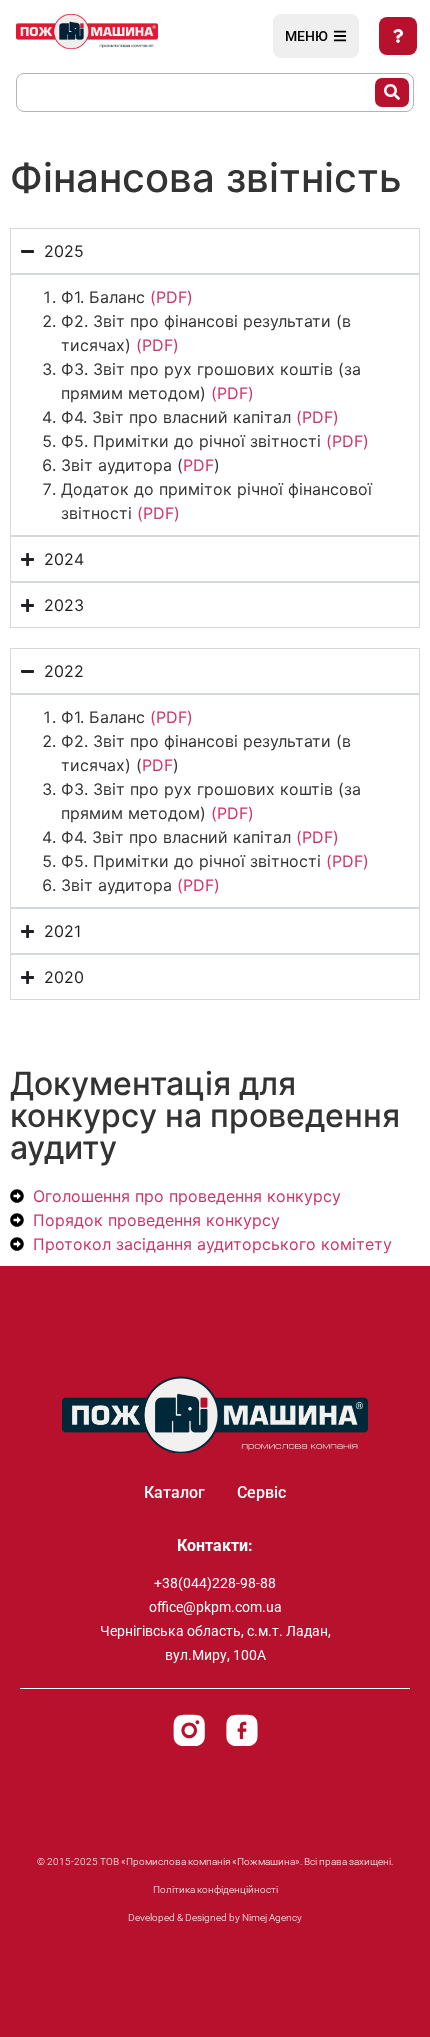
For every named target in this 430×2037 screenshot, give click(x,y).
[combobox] (196, 92)
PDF (198, 465)
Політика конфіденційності (215, 1889)
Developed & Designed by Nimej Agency (215, 1917)
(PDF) (171, 297)
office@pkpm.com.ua (215, 1607)
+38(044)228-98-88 (215, 1583)
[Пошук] (392, 92)
